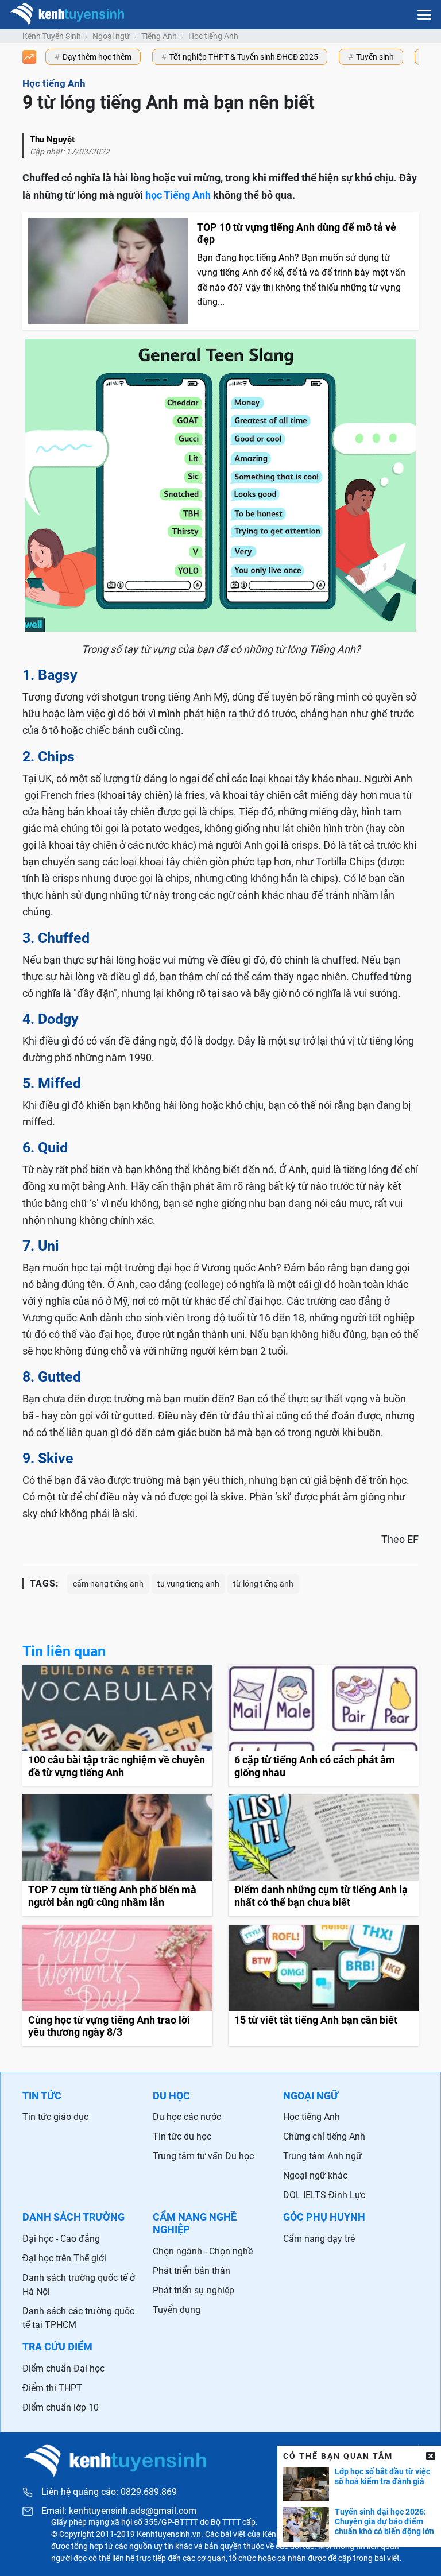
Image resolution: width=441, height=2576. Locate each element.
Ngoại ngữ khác (315, 2175)
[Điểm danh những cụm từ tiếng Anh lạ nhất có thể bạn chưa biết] (324, 1855)
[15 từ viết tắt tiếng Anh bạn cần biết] (324, 1985)
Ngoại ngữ (111, 36)
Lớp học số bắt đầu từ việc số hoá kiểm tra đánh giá (382, 2476)
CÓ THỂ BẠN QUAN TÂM (338, 2456)
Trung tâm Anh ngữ (322, 2156)
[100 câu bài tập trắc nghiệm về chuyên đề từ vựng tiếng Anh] (117, 1725)
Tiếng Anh (159, 36)
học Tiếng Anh (178, 195)
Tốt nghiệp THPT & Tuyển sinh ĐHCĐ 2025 (244, 57)
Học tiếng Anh (213, 36)
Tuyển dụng (177, 2310)
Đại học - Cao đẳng (61, 2239)
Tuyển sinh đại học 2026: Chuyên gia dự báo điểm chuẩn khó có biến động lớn (384, 2521)
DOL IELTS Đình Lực (324, 2195)
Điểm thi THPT (52, 2388)
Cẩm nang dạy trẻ (319, 2239)
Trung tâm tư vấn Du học (203, 2156)
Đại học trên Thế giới (64, 2258)
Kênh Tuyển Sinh (52, 36)
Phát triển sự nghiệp (194, 2290)
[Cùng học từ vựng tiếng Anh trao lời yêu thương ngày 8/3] (117, 1985)
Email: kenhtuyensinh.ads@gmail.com (119, 2511)
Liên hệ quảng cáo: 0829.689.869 (109, 2492)
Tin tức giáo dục (55, 2117)
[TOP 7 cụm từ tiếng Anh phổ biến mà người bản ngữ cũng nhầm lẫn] (117, 1855)
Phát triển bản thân (192, 2271)
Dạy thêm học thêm (97, 57)
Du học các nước (187, 2117)
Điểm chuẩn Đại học (63, 2368)
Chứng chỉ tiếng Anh (324, 2136)
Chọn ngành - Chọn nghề (203, 2251)
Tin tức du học (182, 2136)
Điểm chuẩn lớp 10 (61, 2407)
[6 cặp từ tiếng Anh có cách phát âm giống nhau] (324, 1725)
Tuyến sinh (375, 57)
